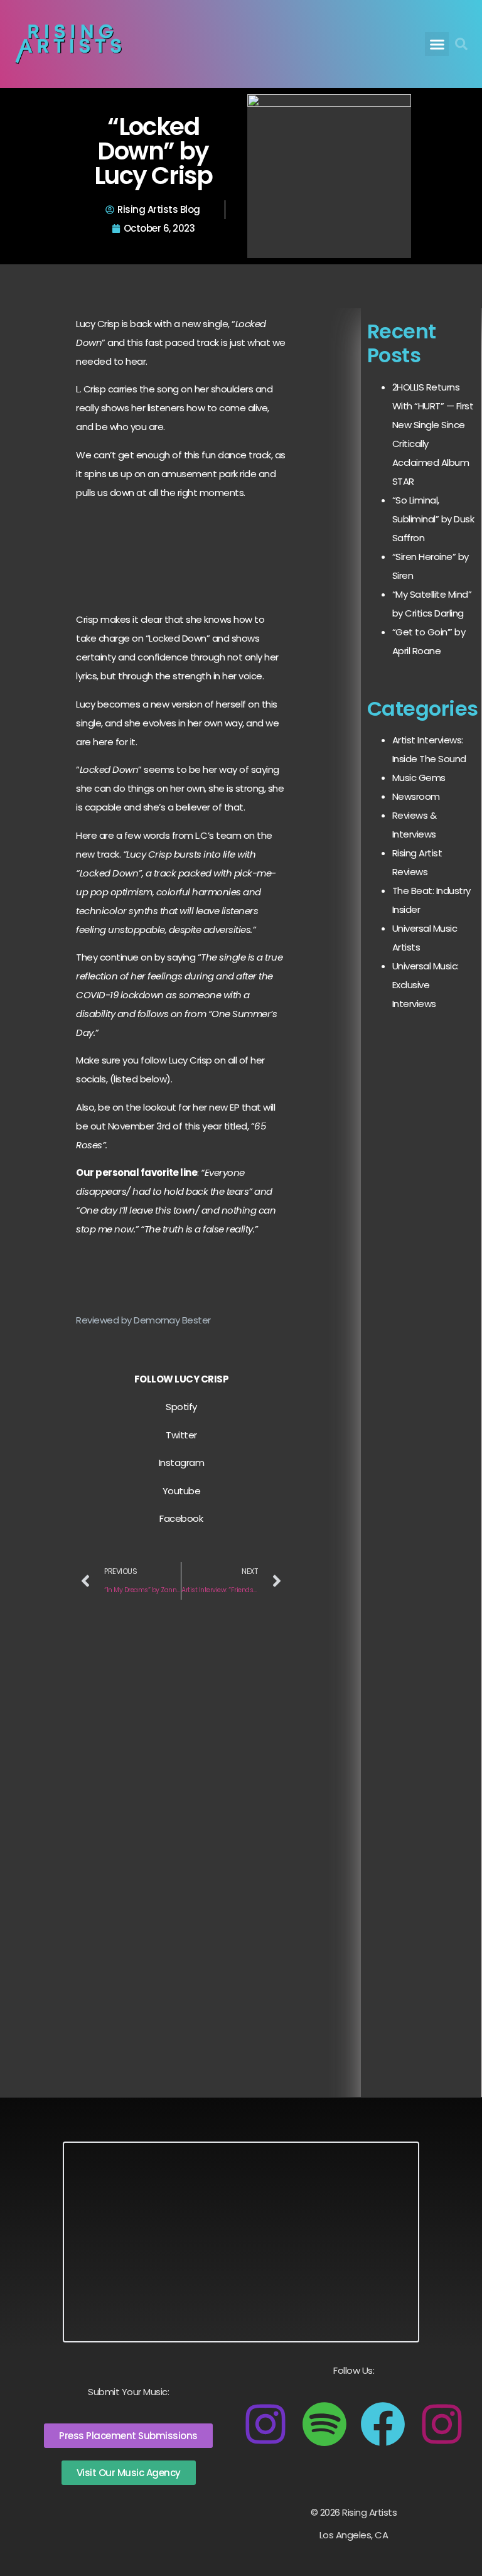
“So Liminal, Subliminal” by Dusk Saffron (433, 519)
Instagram (182, 1463)
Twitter (181, 1435)
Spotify (181, 1407)
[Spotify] (324, 2424)
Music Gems (419, 778)
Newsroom (416, 796)
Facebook (181, 1518)
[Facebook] (383, 2424)
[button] (437, 44)
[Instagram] (265, 2424)
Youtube (182, 1491)
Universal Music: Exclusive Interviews (426, 985)
